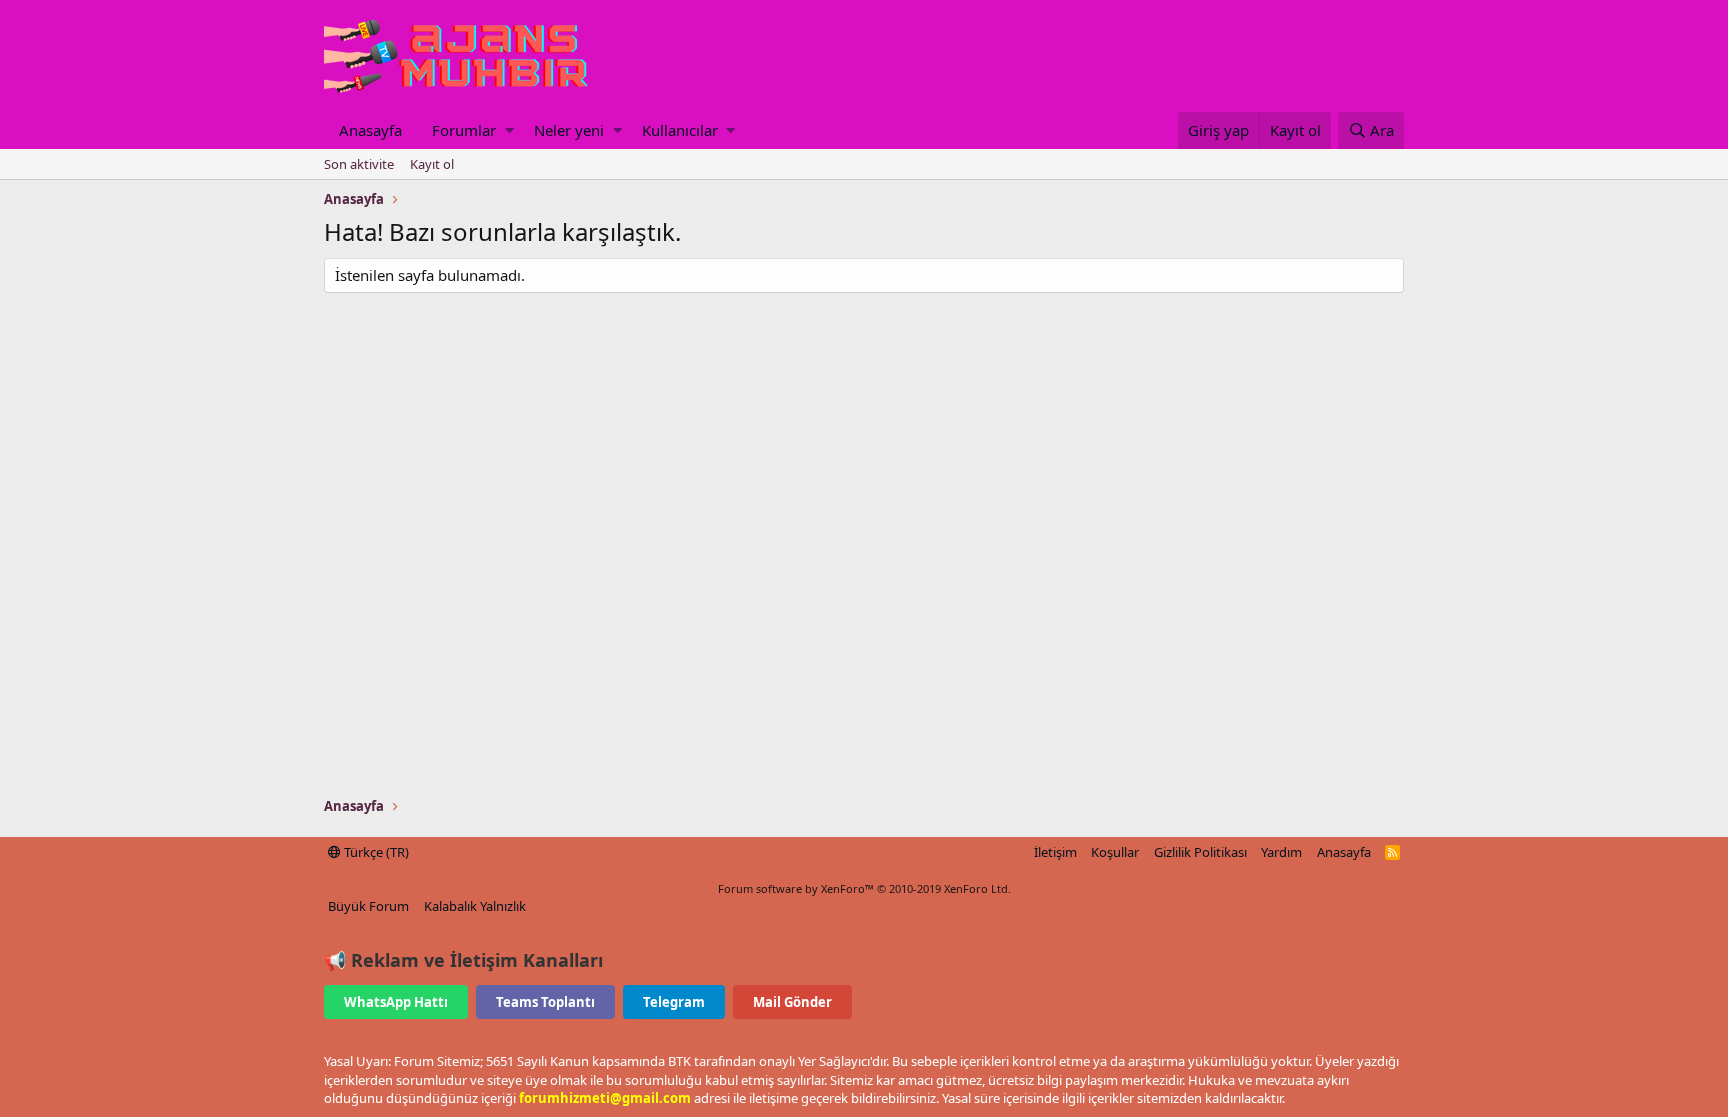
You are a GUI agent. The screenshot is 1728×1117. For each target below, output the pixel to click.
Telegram (674, 1002)
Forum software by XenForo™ (864, 888)
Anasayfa (370, 130)
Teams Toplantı (545, 1002)
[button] (509, 130)
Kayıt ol (432, 164)
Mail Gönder (792, 1002)
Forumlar (464, 130)
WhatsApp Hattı (396, 1002)
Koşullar (1115, 852)
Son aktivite (359, 164)
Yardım (1281, 852)
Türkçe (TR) (375, 852)
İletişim (1055, 852)
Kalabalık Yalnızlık (475, 906)
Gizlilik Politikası (1200, 852)
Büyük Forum (368, 906)
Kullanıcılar (680, 130)
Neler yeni (569, 130)
